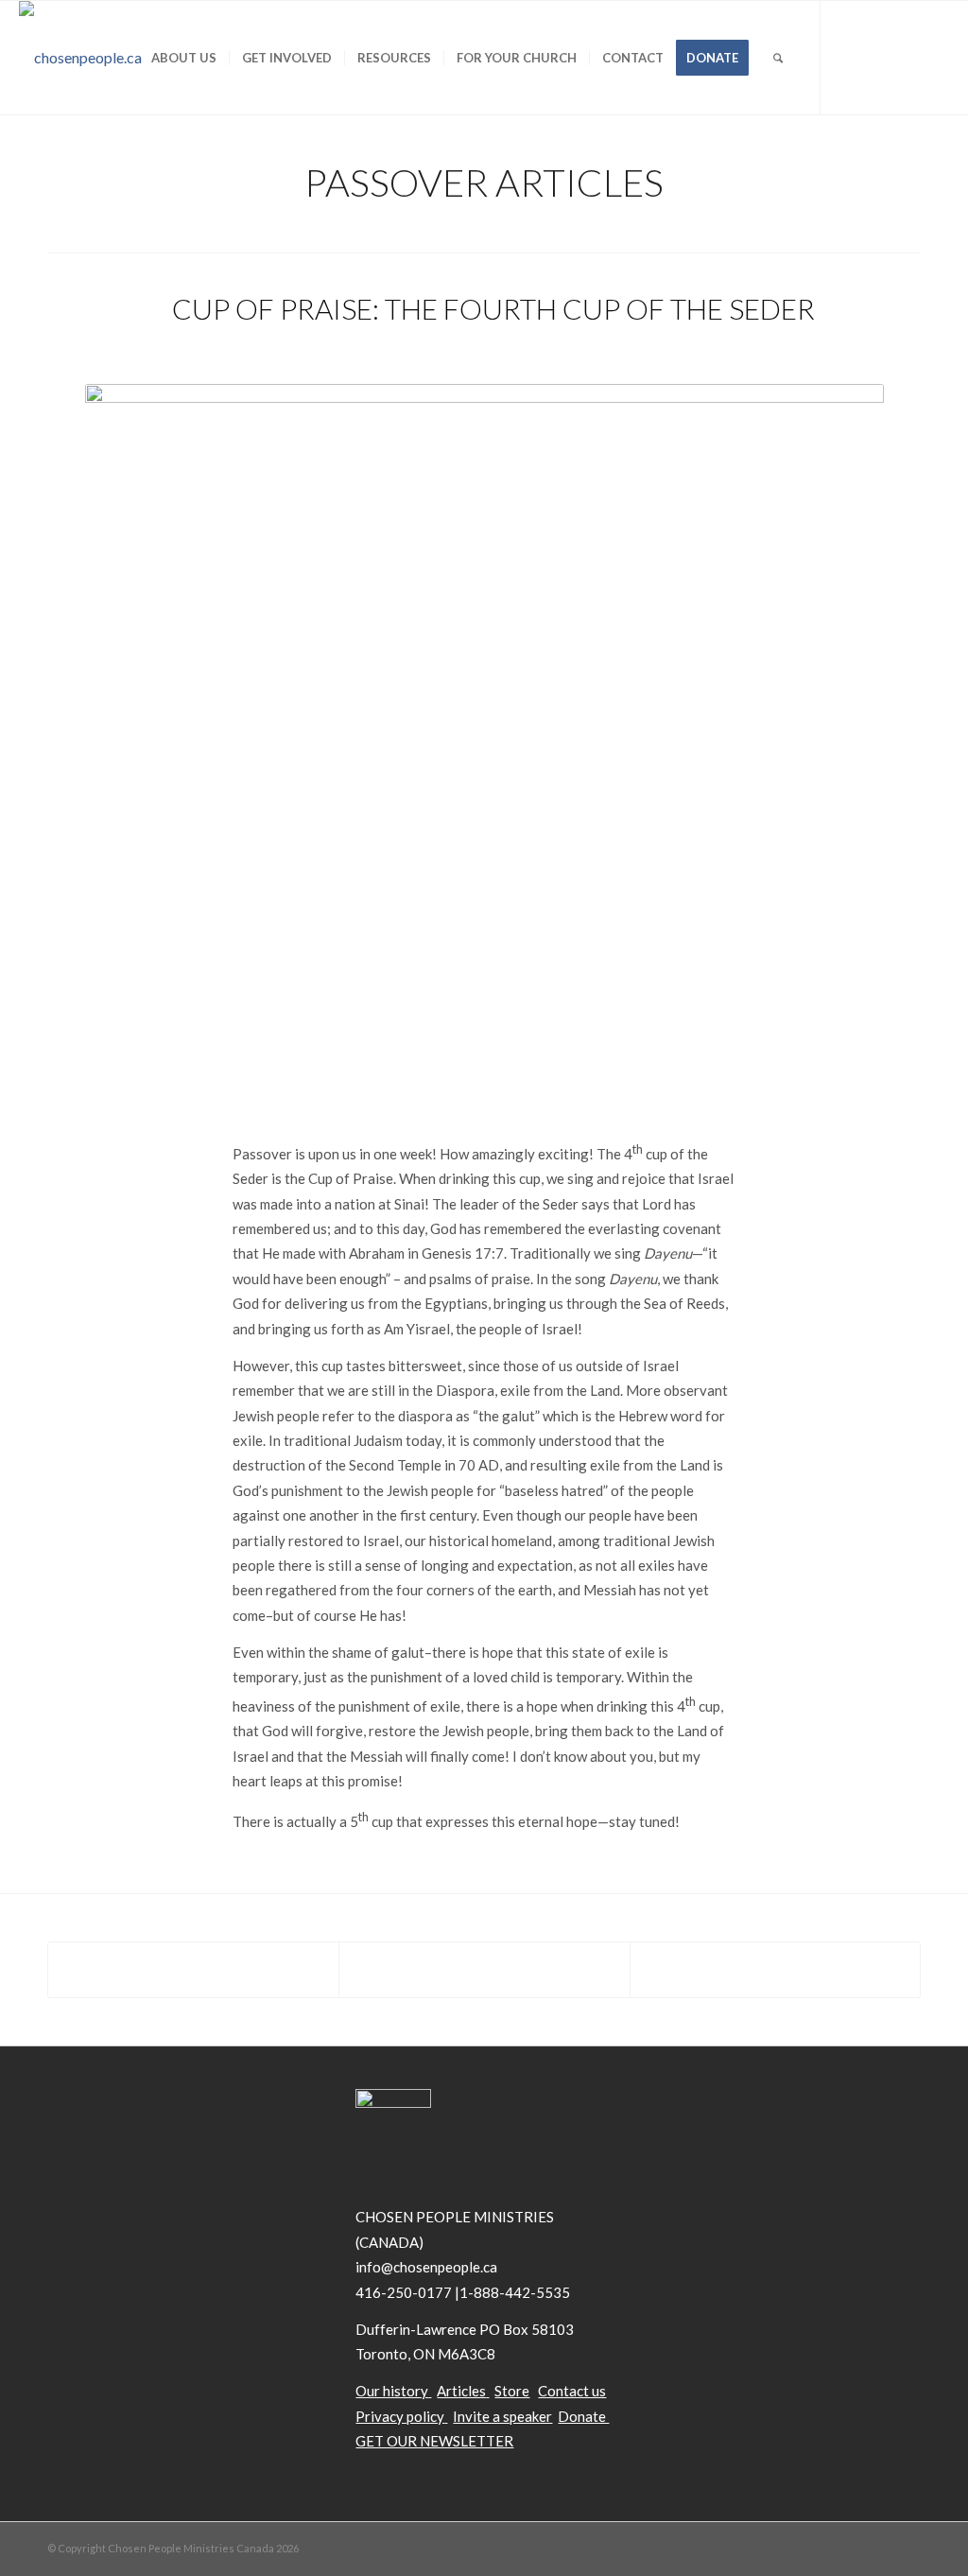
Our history (392, 2391)
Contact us (572, 2391)
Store (512, 2391)
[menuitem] (184, 58)
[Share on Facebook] (193, 1969)
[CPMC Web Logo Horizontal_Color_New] (80, 58)
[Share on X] (484, 1969)
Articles (461, 2391)
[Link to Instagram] (935, 57)
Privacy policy (400, 2416)
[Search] (778, 58)
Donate (583, 2416)
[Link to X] (850, 57)
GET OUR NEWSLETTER (434, 2441)
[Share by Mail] (775, 1969)
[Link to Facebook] (878, 57)
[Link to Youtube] (907, 57)
